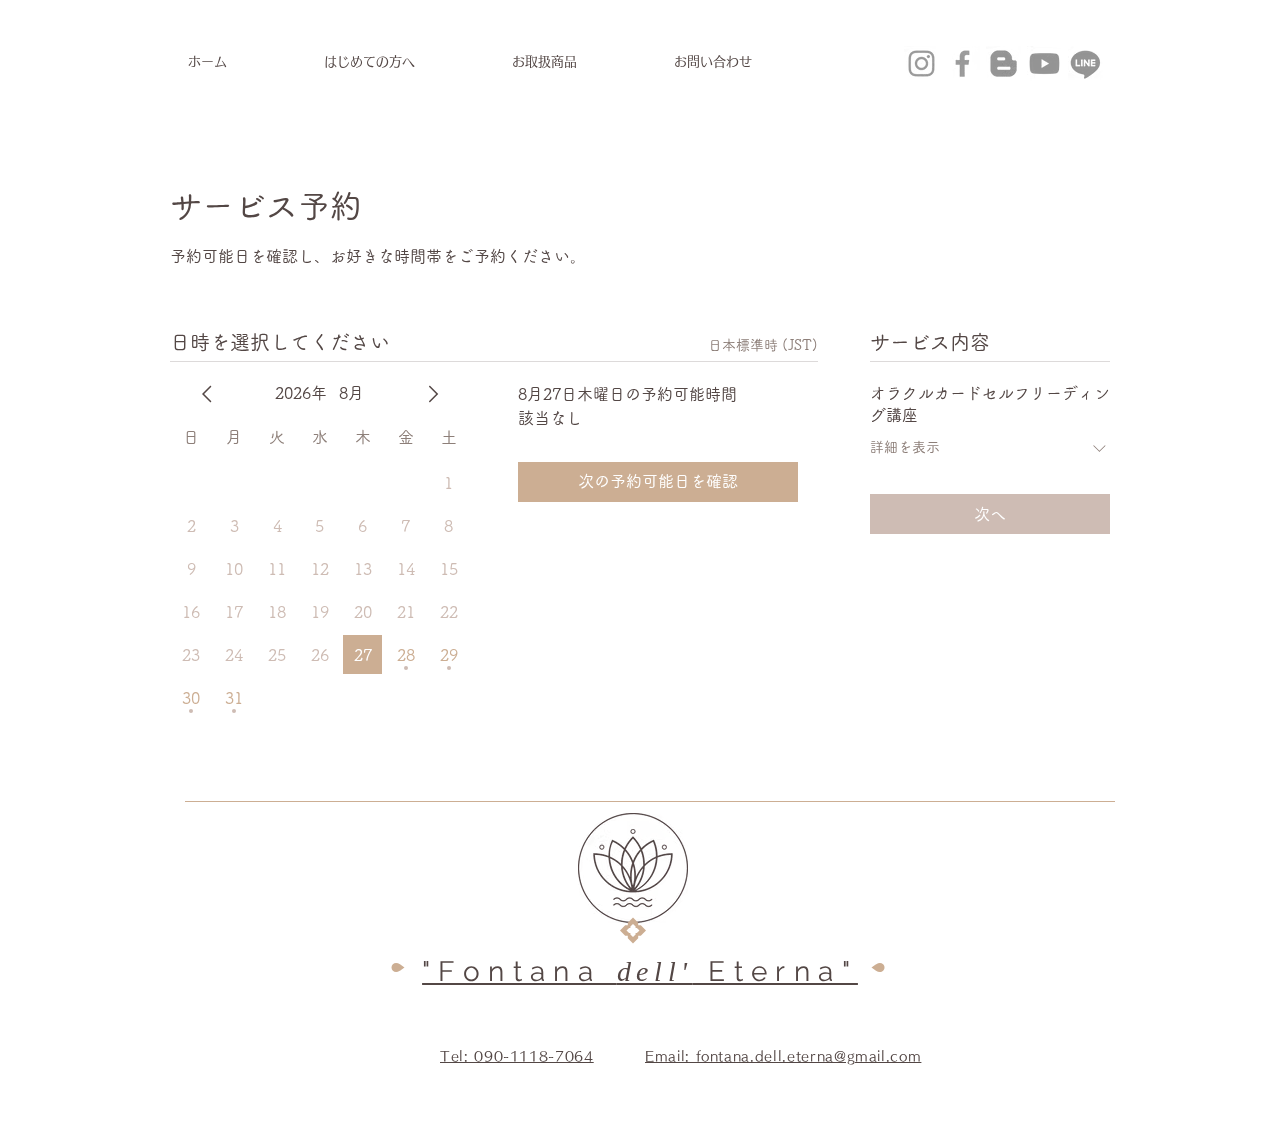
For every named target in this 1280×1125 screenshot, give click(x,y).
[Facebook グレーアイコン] (962, 63)
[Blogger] (1003, 63)
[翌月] (433, 394)
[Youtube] (1044, 63)
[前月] (207, 394)
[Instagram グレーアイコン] (921, 63)
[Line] (1085, 63)
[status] (763, 345)
